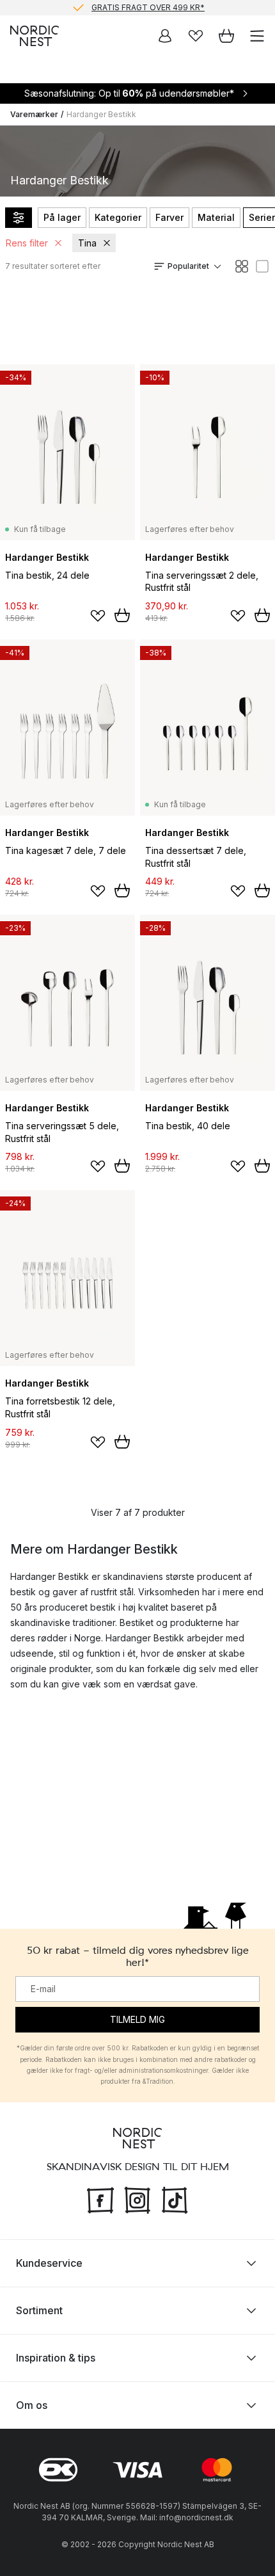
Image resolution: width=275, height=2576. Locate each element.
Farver (169, 217)
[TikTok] (175, 2199)
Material (216, 217)
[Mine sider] (165, 36)
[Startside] (35, 36)
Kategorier (118, 217)
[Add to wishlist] (98, 616)
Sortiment (39, 2310)
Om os (32, 2405)
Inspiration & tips (56, 2358)
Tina (87, 243)
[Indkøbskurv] (226, 36)
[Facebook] (100, 2199)
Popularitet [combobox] (188, 266)
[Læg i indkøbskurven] (122, 615)
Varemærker (34, 114)
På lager (62, 217)
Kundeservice (49, 2263)
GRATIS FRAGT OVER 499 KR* (148, 7)
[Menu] (257, 36)
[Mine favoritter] (196, 36)
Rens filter (27, 243)
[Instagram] (137, 2199)
